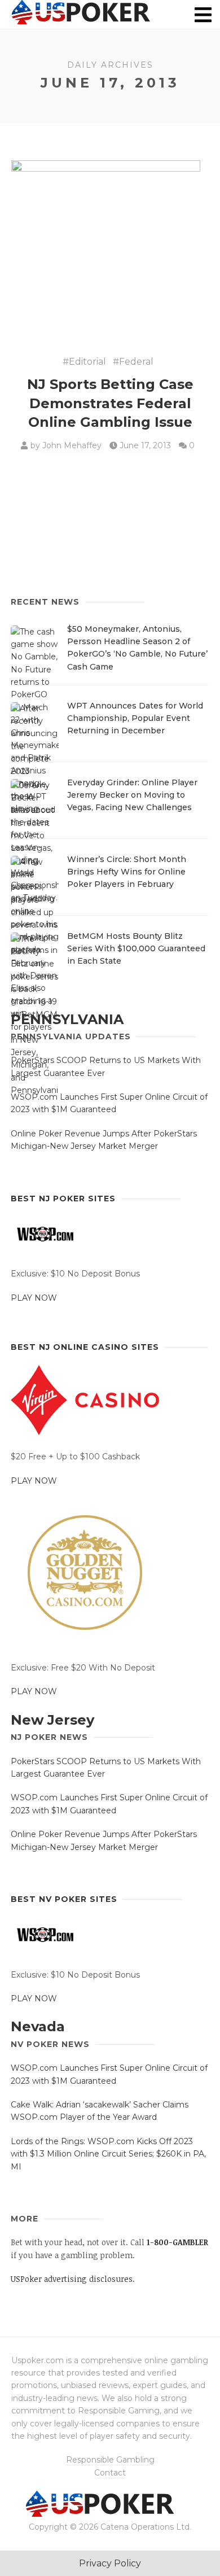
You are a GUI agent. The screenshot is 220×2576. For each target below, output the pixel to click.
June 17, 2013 (145, 445)
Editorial (87, 362)
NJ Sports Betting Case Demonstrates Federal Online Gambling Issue (110, 403)
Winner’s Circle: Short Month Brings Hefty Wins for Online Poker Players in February (127, 872)
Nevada (38, 2026)
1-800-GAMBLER (177, 2242)
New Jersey (52, 1720)
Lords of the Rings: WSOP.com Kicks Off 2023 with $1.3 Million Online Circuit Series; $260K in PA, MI (108, 2154)
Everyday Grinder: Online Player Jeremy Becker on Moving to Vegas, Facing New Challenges (132, 795)
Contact (110, 2473)
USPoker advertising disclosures (72, 2279)
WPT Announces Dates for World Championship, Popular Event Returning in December (135, 718)
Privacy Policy (110, 2563)
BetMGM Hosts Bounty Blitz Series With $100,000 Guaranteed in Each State (136, 949)
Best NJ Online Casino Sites (85, 1347)
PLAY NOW (34, 1298)
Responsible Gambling (110, 2460)
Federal (136, 362)
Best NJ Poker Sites (63, 1199)
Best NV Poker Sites (64, 1899)
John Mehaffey (72, 445)
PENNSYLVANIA (67, 1019)
